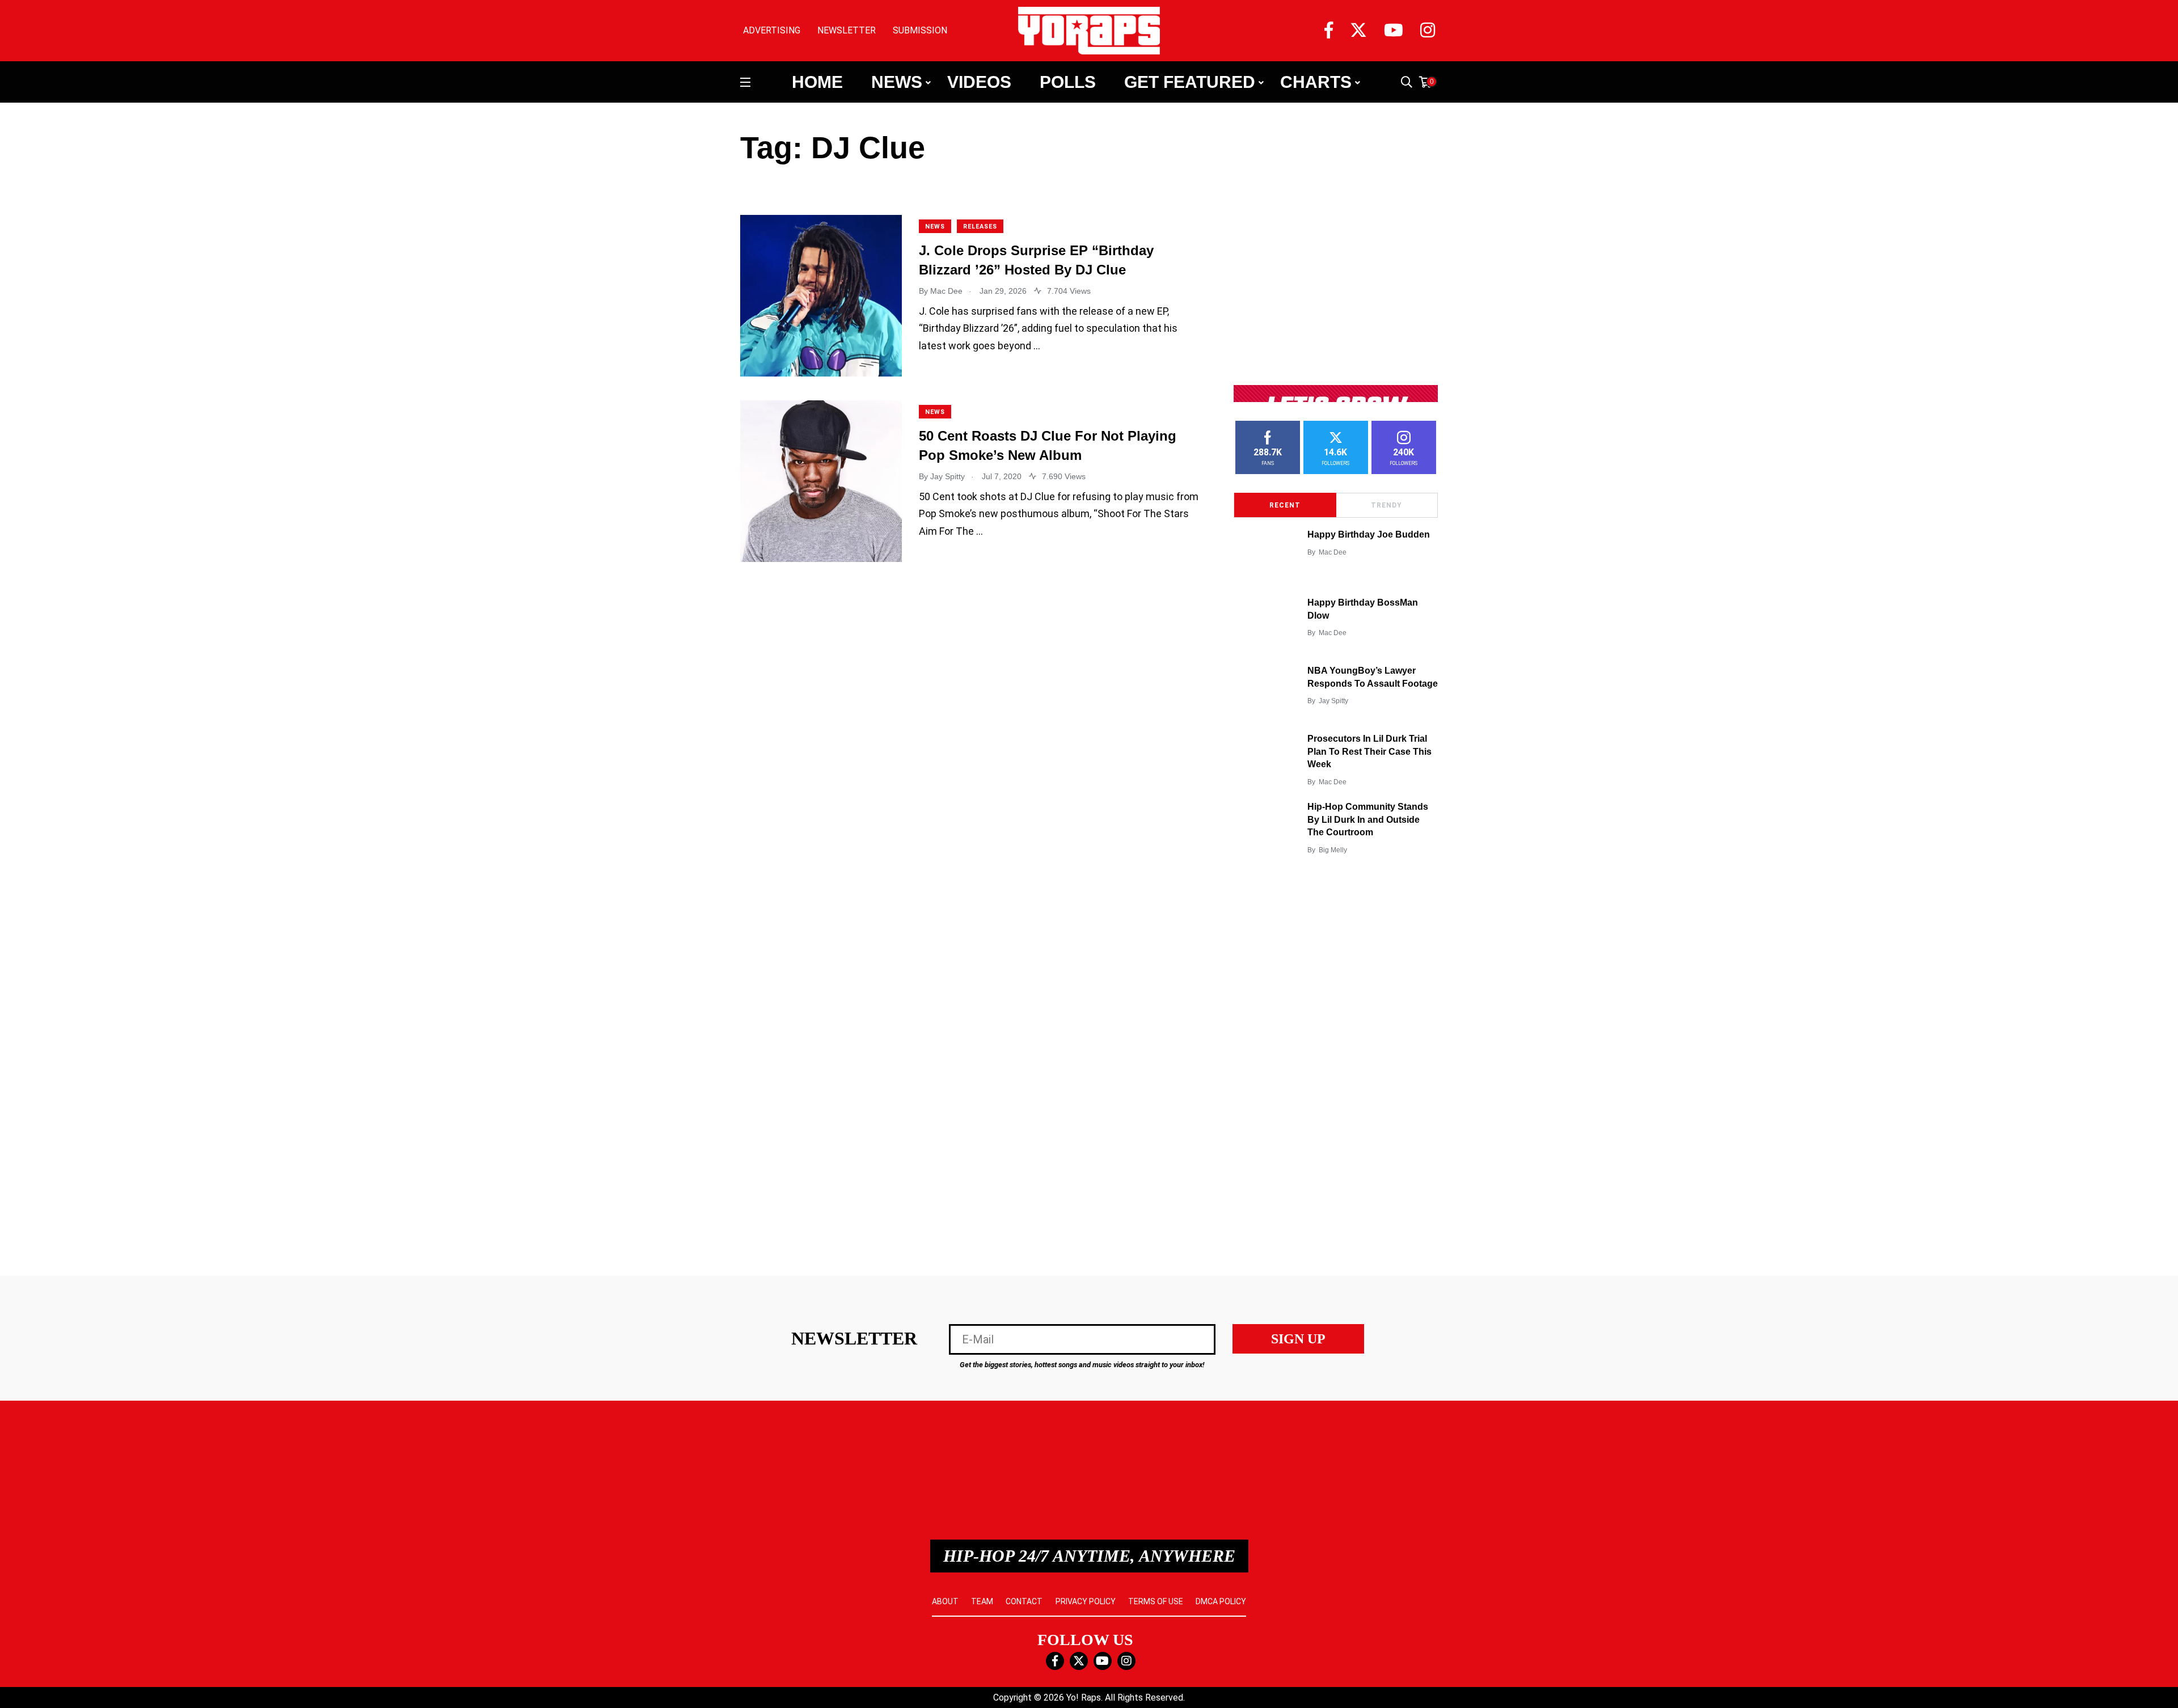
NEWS (935, 227)
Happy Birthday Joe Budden (1369, 535)
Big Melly (1333, 850)
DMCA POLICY (1221, 1601)
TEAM (982, 1601)
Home (817, 82)
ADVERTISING (772, 30)
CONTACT (1024, 1601)
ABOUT (945, 1601)
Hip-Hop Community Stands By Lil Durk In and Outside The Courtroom (1368, 820)
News (897, 82)
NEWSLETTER (847, 30)
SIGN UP (1298, 1339)
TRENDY (1386, 505)
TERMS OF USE (1156, 1601)
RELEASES (980, 227)
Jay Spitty (1333, 701)
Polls (1068, 82)
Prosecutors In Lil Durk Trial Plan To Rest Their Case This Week (1369, 752)
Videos (979, 82)
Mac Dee (1333, 552)
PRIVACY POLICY (1086, 1601)
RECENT (1285, 505)
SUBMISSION (920, 30)
